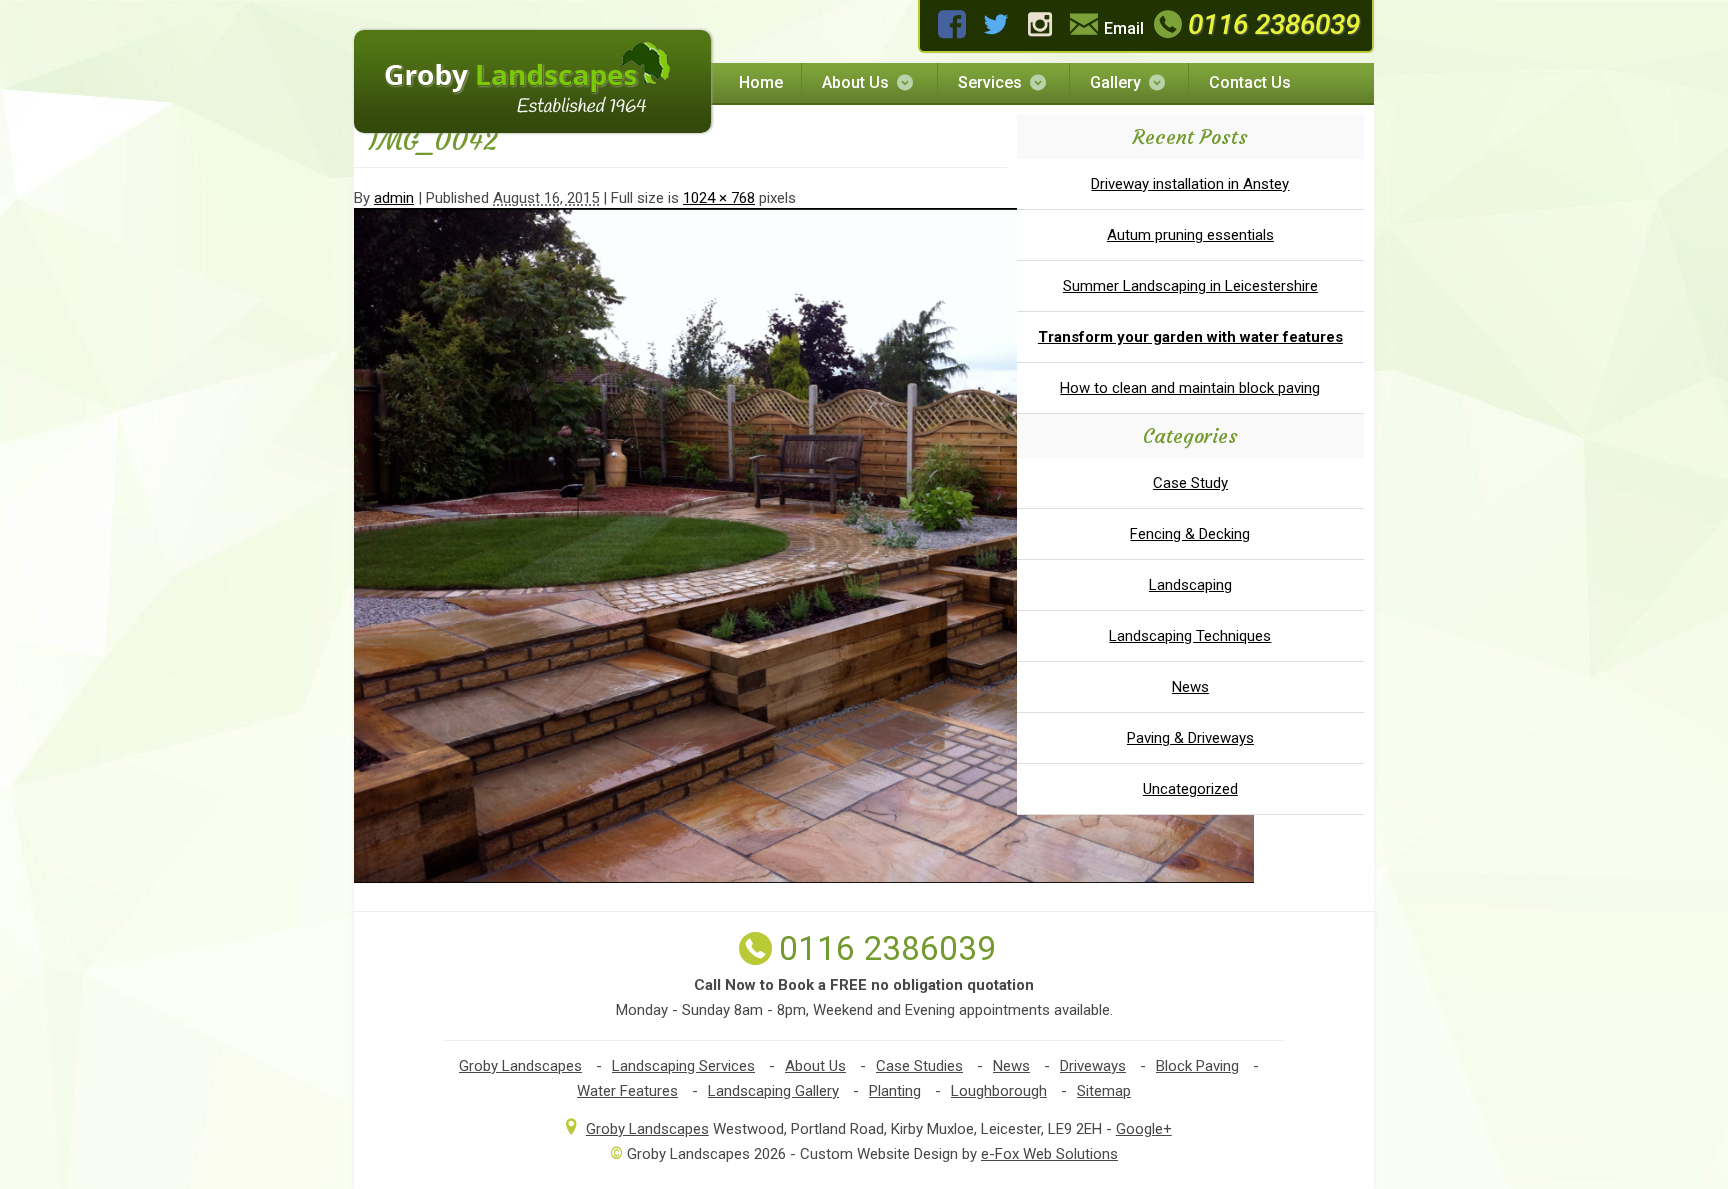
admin (394, 198)
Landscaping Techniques (1190, 636)
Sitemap (1104, 1091)
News (1190, 687)
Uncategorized (1190, 789)
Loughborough (999, 1091)
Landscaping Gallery (773, 1091)
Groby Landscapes (520, 1066)
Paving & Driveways (1190, 738)
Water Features (627, 1091)
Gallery (1115, 82)
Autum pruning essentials (1190, 235)
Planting (895, 1091)
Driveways (1093, 1066)
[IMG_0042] (804, 878)
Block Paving (1197, 1066)
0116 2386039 (1274, 24)
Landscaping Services (683, 1066)
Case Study (1190, 483)
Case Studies (919, 1066)
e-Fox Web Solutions (1049, 1154)
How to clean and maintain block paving (1190, 388)
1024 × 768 (719, 198)
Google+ (1144, 1129)
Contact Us (1250, 82)
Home (761, 82)
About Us (855, 82)
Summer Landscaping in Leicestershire (1190, 286)
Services (990, 82)
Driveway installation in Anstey (1190, 184)
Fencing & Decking (1190, 534)
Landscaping (1190, 585)
